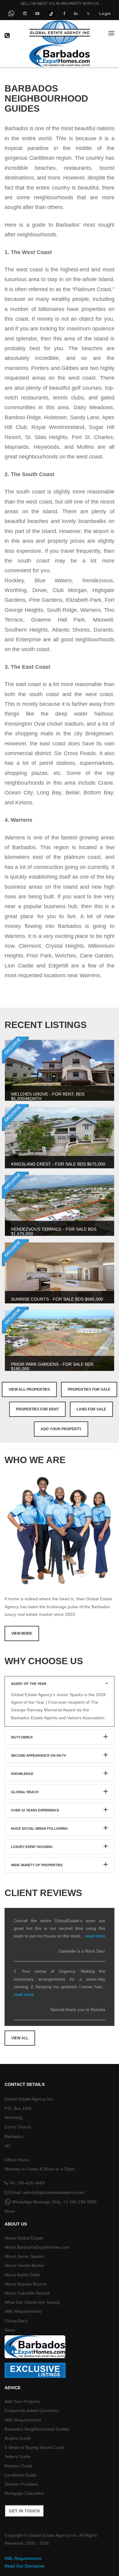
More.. (11, 2211)
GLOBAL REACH (25, 1792)
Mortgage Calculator (24, 2493)
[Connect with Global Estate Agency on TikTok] (51, 13)
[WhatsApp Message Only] (11, 14)
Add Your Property (61, 1429)
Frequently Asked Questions (32, 2410)
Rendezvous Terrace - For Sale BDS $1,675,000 (54, 1231)
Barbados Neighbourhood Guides (37, 2429)
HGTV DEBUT (22, 1737)
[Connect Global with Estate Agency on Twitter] (88, 13)
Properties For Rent (37, 1409)
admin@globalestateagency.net (54, 2192)
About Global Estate (24, 2238)
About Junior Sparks (24, 2256)
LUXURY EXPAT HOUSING (32, 1847)
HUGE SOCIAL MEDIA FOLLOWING (40, 1828)
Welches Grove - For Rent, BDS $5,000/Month (48, 1096)
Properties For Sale (89, 1389)
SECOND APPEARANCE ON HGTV (38, 1755)
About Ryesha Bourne (26, 2284)
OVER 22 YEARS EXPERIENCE (35, 1810)
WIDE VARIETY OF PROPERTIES (37, 1865)
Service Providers (22, 2484)
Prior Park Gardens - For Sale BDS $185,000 (52, 1366)
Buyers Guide (18, 2438)
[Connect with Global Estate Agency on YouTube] (37, 13)
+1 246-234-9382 (80, 2202)
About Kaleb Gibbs (23, 2275)
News (10, 2330)
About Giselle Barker (24, 2265)
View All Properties (29, 1389)
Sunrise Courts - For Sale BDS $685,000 (57, 1299)
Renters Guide (19, 2466)
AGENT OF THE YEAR (29, 1684)
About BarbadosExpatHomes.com (37, 2247)
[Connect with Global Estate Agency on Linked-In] (76, 13)
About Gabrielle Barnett (27, 2293)
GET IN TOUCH (24, 2511)
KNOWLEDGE (22, 1774)
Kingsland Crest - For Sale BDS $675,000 (58, 1164)
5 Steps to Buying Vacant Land (34, 2447)
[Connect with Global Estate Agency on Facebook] (64, 13)
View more (22, 1633)
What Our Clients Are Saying (32, 2302)
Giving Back (16, 2321)
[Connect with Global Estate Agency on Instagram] (25, 13)
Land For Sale (91, 1409)
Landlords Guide (21, 2475)
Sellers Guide (18, 2456)
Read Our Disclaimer (25, 2566)
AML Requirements (23, 2311)
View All (20, 2038)
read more (95, 1936)
